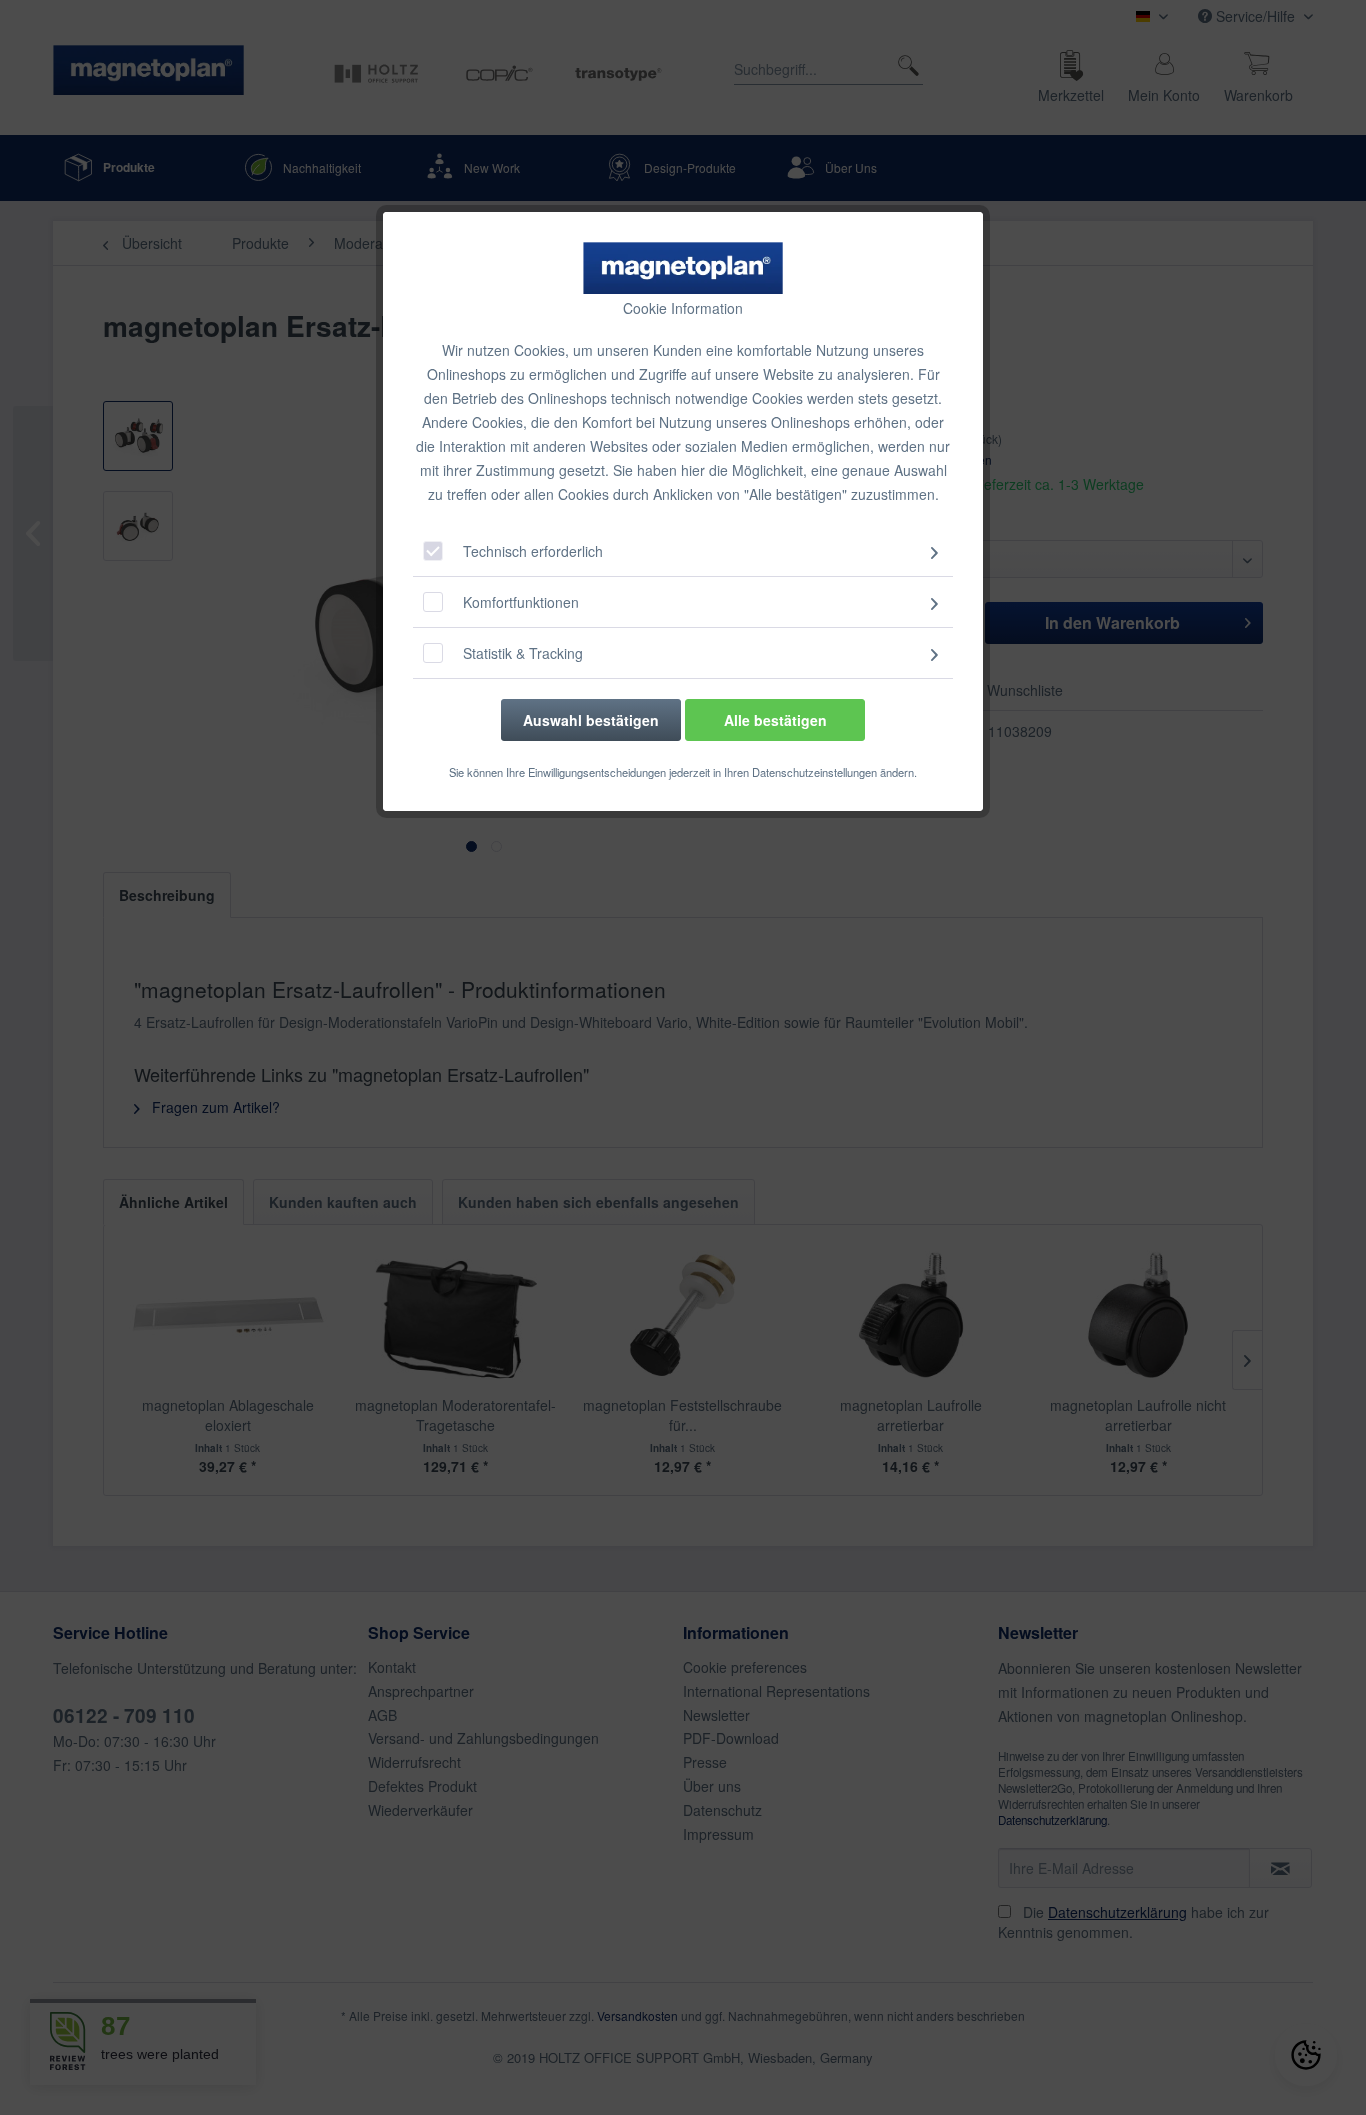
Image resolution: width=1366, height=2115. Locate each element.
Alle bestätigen (775, 720)
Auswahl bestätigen (591, 720)
